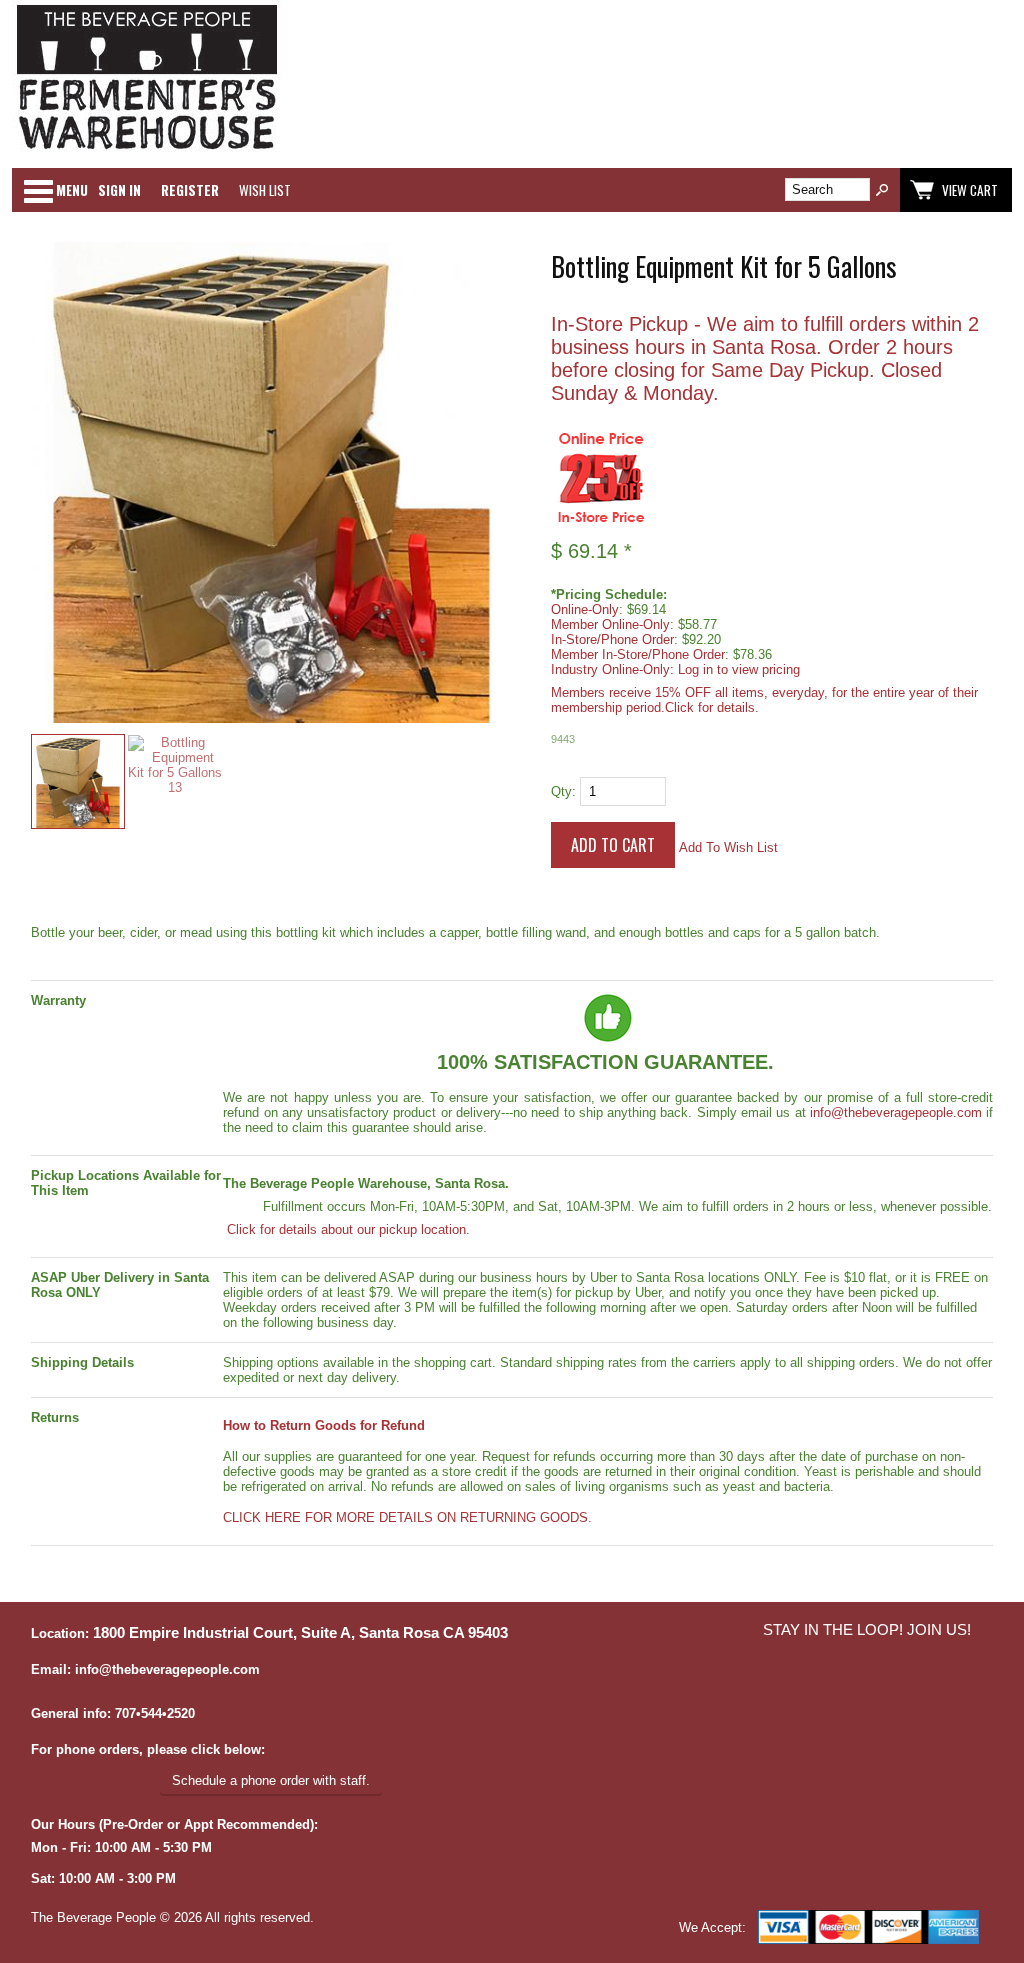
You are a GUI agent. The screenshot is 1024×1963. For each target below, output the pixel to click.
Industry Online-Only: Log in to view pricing (675, 669)
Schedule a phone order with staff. (271, 1780)
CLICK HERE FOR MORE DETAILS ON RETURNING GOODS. (407, 1517)
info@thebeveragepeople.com (896, 1112)
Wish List (265, 190)
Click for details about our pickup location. (346, 1229)
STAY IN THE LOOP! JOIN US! (867, 1630)
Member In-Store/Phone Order (638, 654)
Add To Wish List (728, 847)
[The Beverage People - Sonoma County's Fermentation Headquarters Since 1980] (147, 150)
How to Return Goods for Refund (324, 1425)
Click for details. (712, 707)
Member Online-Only (610, 624)
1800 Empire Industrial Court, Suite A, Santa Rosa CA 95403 (300, 1633)
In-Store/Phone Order (612, 639)
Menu (72, 190)
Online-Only (585, 609)
